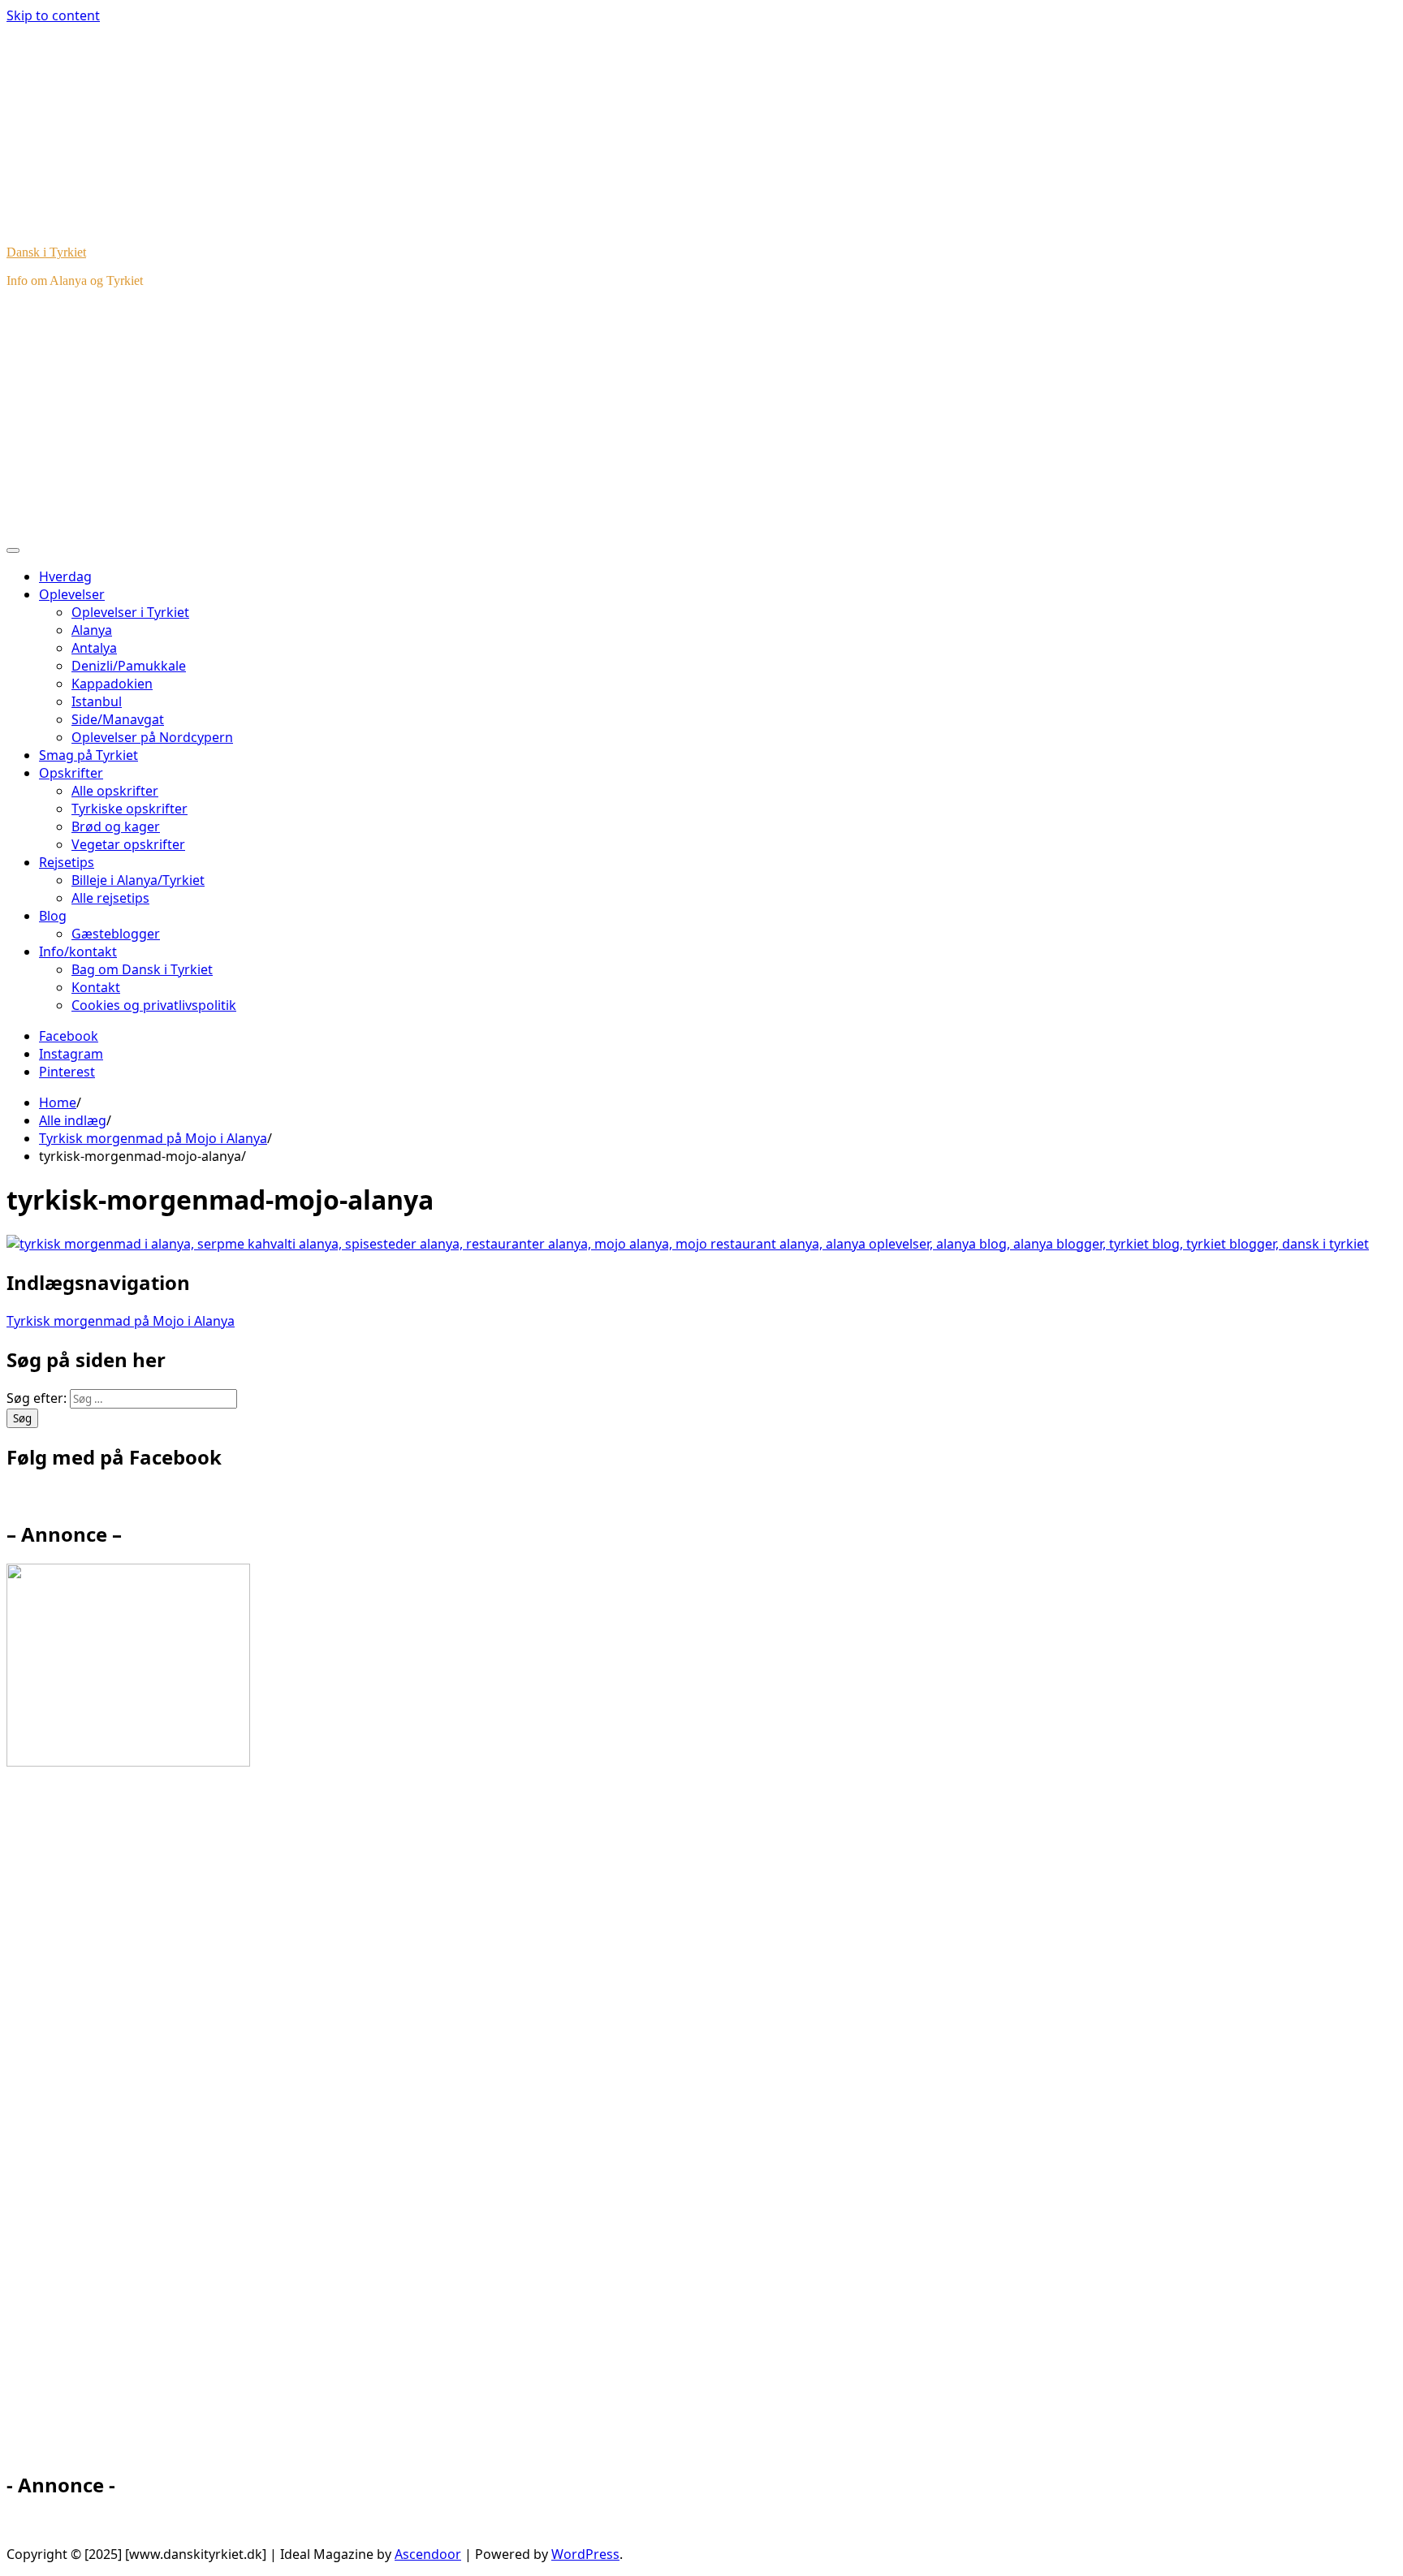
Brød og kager (116, 826)
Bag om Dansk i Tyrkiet (142, 969)
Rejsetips (67, 862)
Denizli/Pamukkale (129, 666)
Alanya (92, 630)
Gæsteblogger (116, 934)
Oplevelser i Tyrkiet (130, 612)
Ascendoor (428, 2554)
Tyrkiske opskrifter (130, 809)
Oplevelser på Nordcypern (152, 737)
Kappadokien (112, 684)
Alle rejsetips (110, 898)
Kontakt (96, 987)
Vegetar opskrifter (128, 844)
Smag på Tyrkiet (88, 755)
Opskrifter (71, 773)
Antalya (94, 648)
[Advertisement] (701, 415)
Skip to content (53, 15)
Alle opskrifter (115, 791)
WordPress (585, 2554)
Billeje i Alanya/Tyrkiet (138, 880)
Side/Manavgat (118, 719)
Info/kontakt (78, 951)
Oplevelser (72, 594)
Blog (53, 916)
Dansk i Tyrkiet (46, 252)
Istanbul (97, 701)
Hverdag (65, 576)
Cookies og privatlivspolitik (154, 1005)
